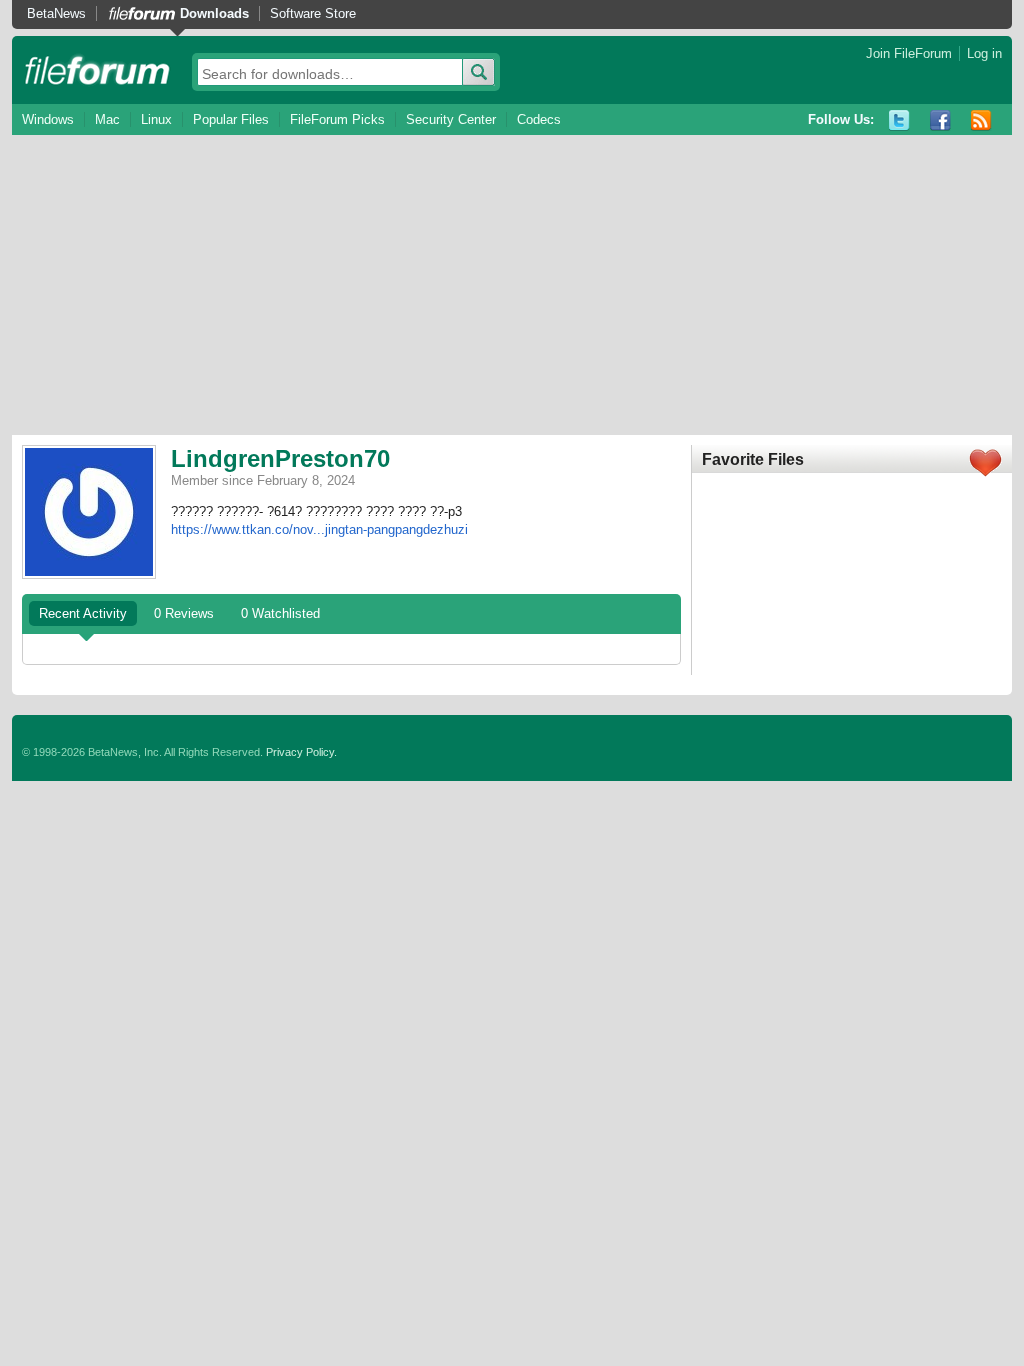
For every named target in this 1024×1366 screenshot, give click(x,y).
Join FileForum (909, 53)
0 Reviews (184, 613)
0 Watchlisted (280, 613)
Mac (107, 119)
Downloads (214, 13)
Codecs (539, 119)
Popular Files (231, 119)
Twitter (899, 120)
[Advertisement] (512, 285)
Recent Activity (83, 613)
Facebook (940, 120)
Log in (984, 53)
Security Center (451, 119)
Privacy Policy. (301, 752)
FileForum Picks (337, 119)
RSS (981, 120)
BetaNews (56, 13)
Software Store (313, 13)
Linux (156, 119)
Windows (48, 119)
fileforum (97, 70)
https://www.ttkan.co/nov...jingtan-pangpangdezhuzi (319, 529)
